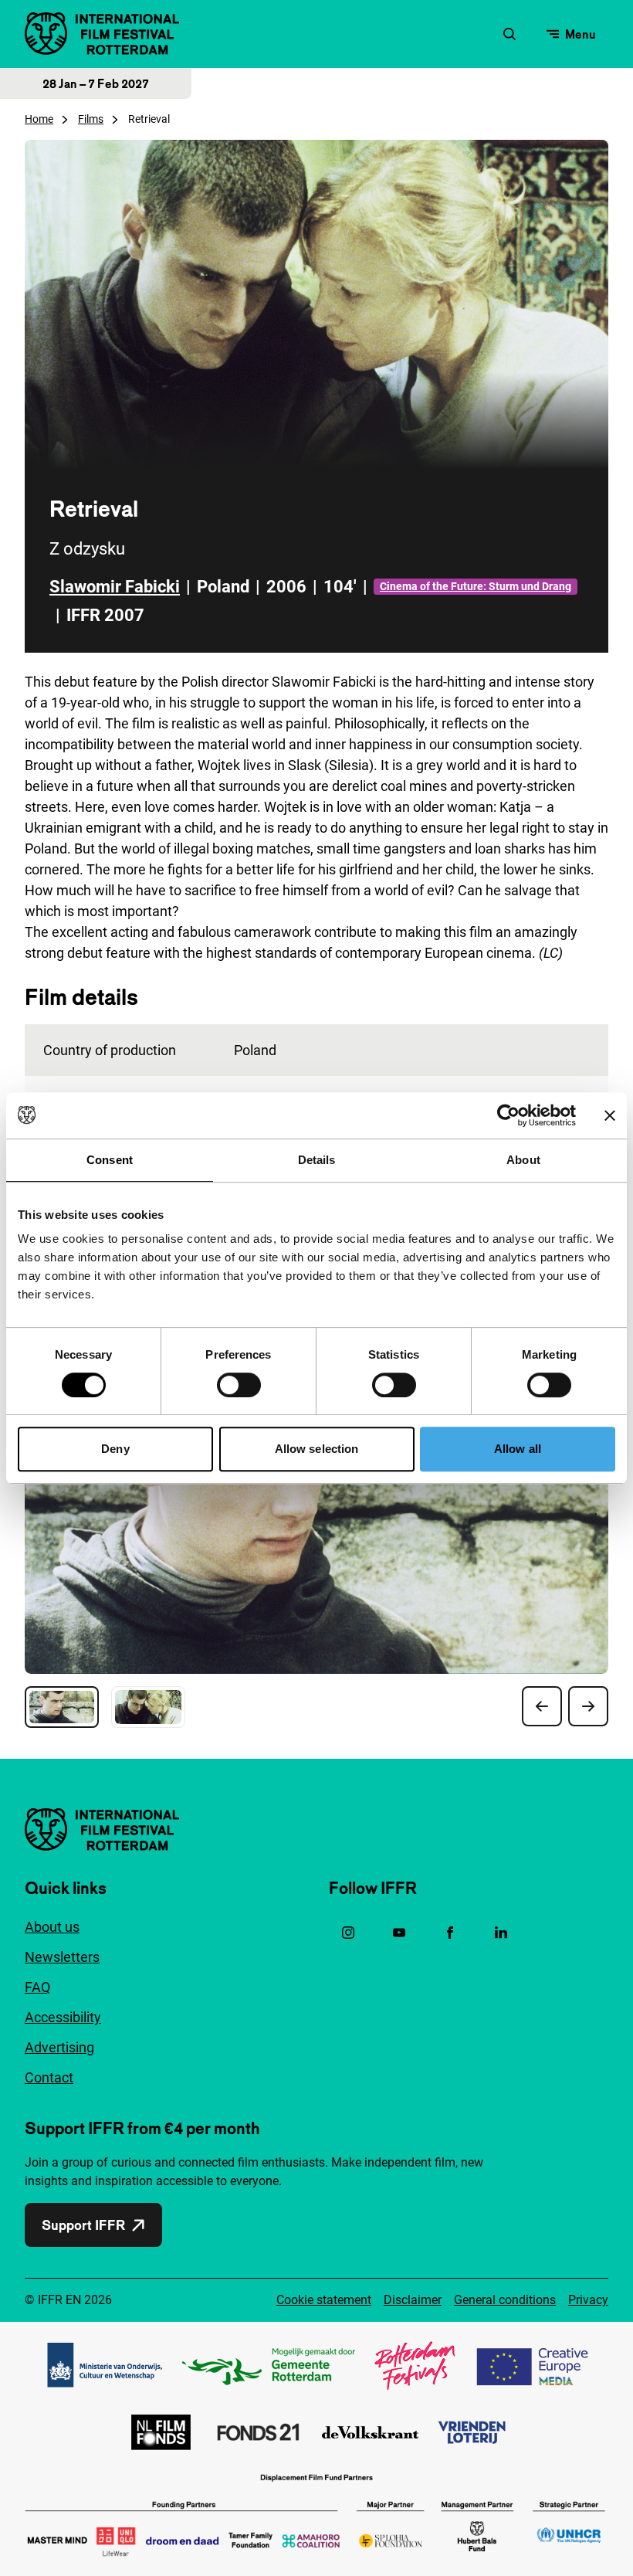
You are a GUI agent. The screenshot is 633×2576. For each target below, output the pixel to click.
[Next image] (588, 1706)
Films (91, 119)
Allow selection (317, 1449)
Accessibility (63, 2017)
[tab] (62, 1707)
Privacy (588, 2300)
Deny (115, 1449)
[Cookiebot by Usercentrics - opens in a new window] (508, 1115)
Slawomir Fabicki (115, 587)
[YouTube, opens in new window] (399, 1933)
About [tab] (523, 1160)
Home (39, 119)
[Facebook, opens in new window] (450, 1933)
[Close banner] (610, 1115)
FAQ (37, 1987)
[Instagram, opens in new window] (348, 1933)
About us (52, 1927)
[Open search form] (509, 34)
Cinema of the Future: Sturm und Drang (476, 586)
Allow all (518, 1449)
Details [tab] (317, 1160)
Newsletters (62, 1957)
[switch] (239, 1385)
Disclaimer (413, 2300)
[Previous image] (542, 1706)
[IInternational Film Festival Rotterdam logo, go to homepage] (102, 34)
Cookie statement (324, 2300)
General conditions (505, 2300)
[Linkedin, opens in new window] (501, 1933)
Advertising (59, 2047)
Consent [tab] (110, 1160)
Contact (49, 2077)
